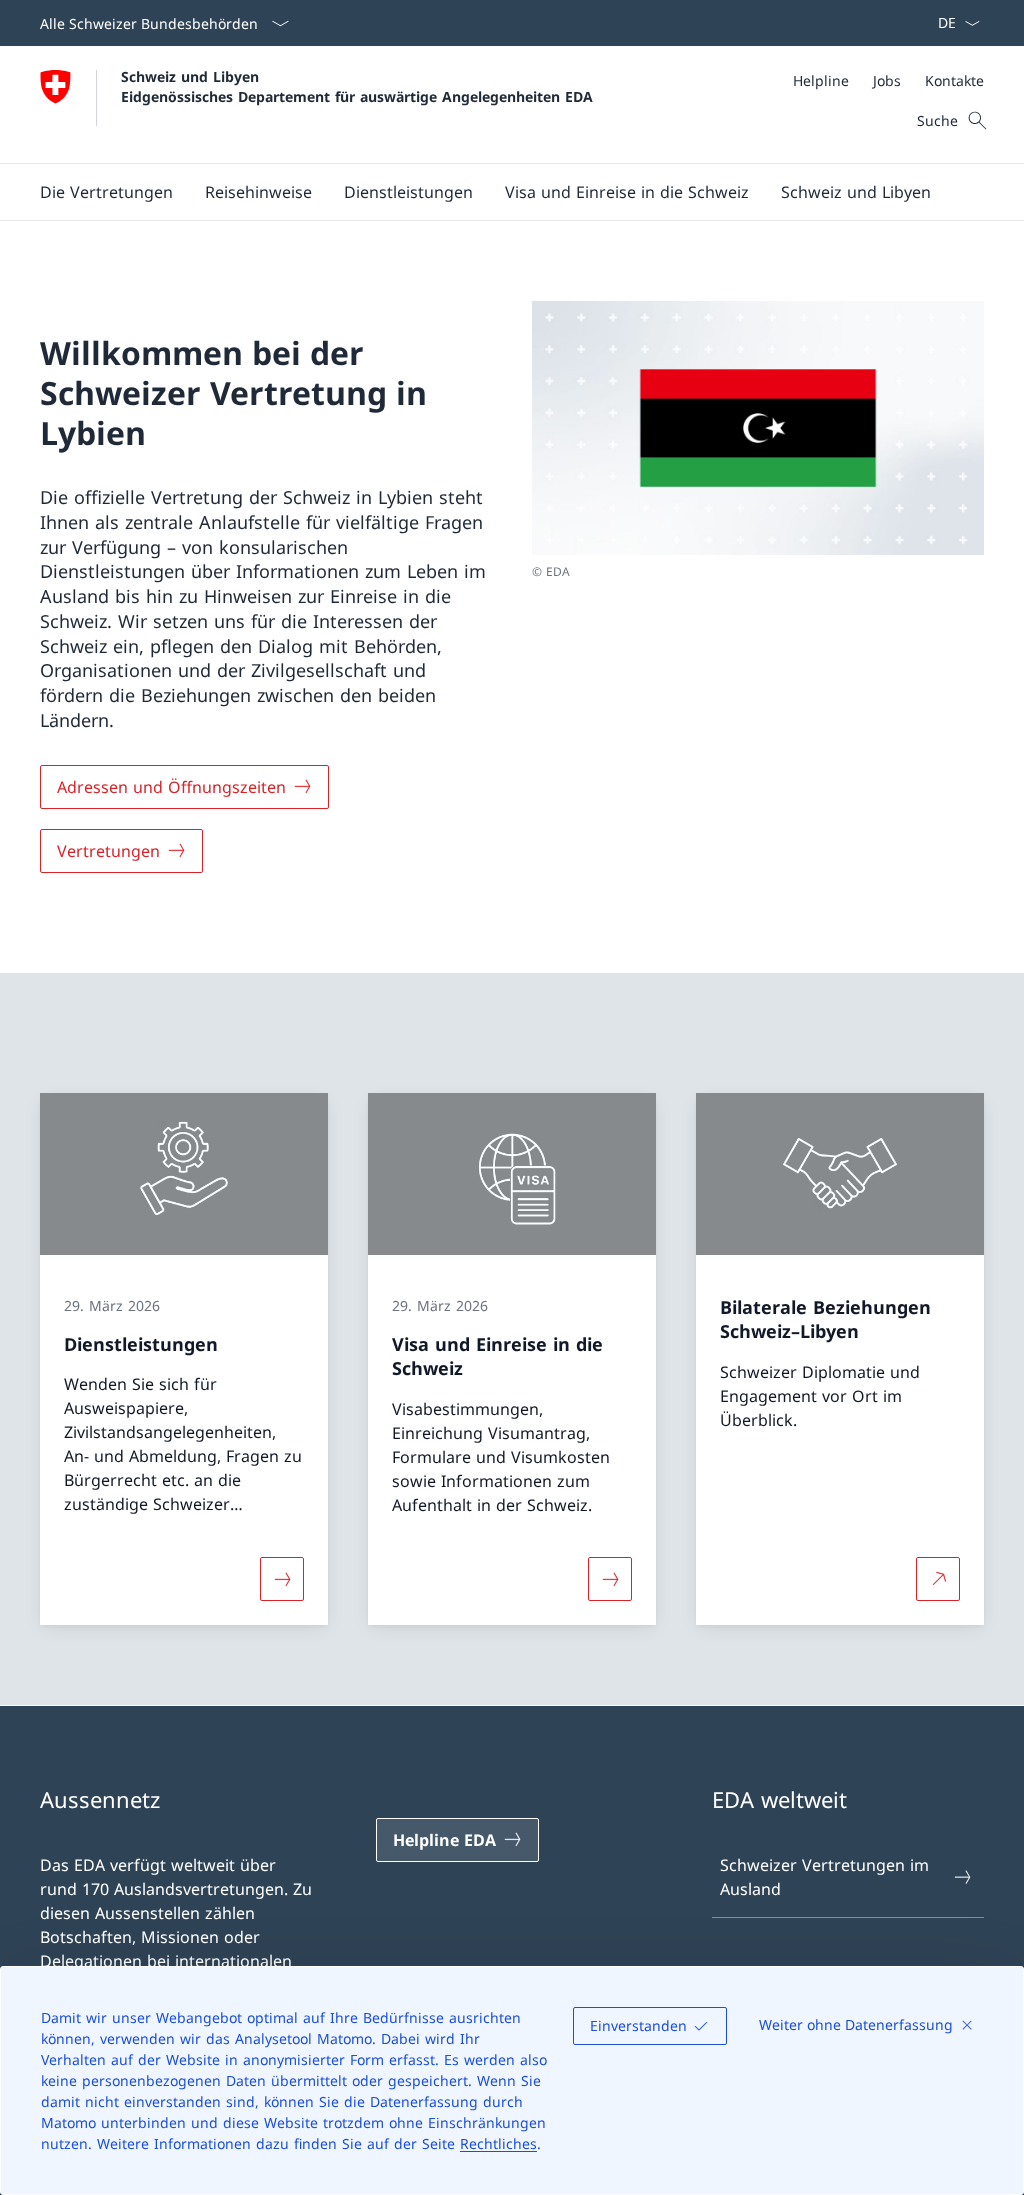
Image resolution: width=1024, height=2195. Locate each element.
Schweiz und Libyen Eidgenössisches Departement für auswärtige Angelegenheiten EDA (357, 86)
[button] (106, 192)
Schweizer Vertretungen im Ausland (824, 1877)
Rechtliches (498, 2143)
